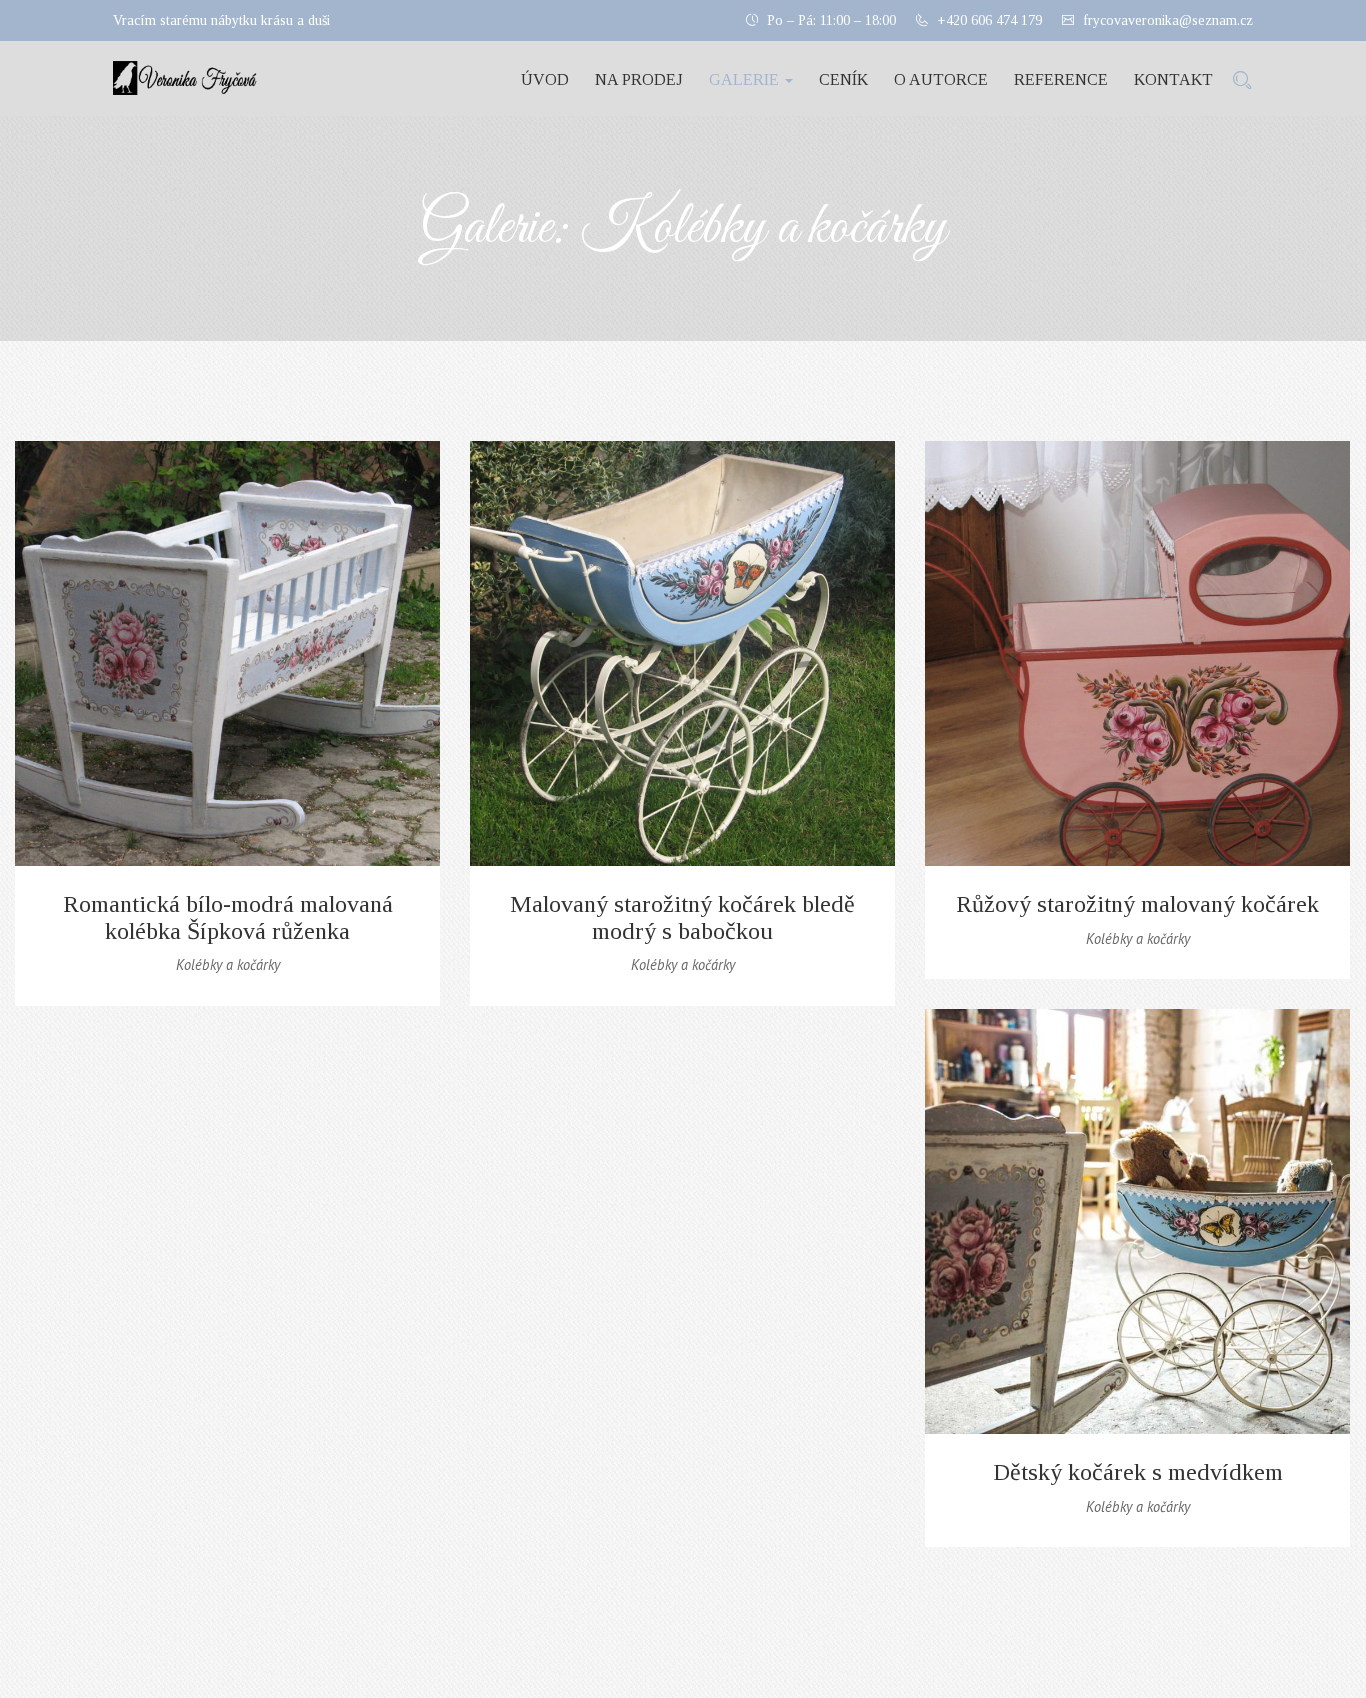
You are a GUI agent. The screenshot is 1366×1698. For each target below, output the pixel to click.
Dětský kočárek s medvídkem (1138, 1472)
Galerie (746, 79)
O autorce (941, 79)
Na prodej (639, 79)
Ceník (843, 79)
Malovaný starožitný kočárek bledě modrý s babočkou (682, 917)
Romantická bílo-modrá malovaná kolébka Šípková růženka (228, 917)
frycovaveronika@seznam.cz (1168, 20)
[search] (1242, 81)
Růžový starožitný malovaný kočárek (1137, 904)
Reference (1061, 79)
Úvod (545, 79)
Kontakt (1173, 79)
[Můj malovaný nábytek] (178, 78)
